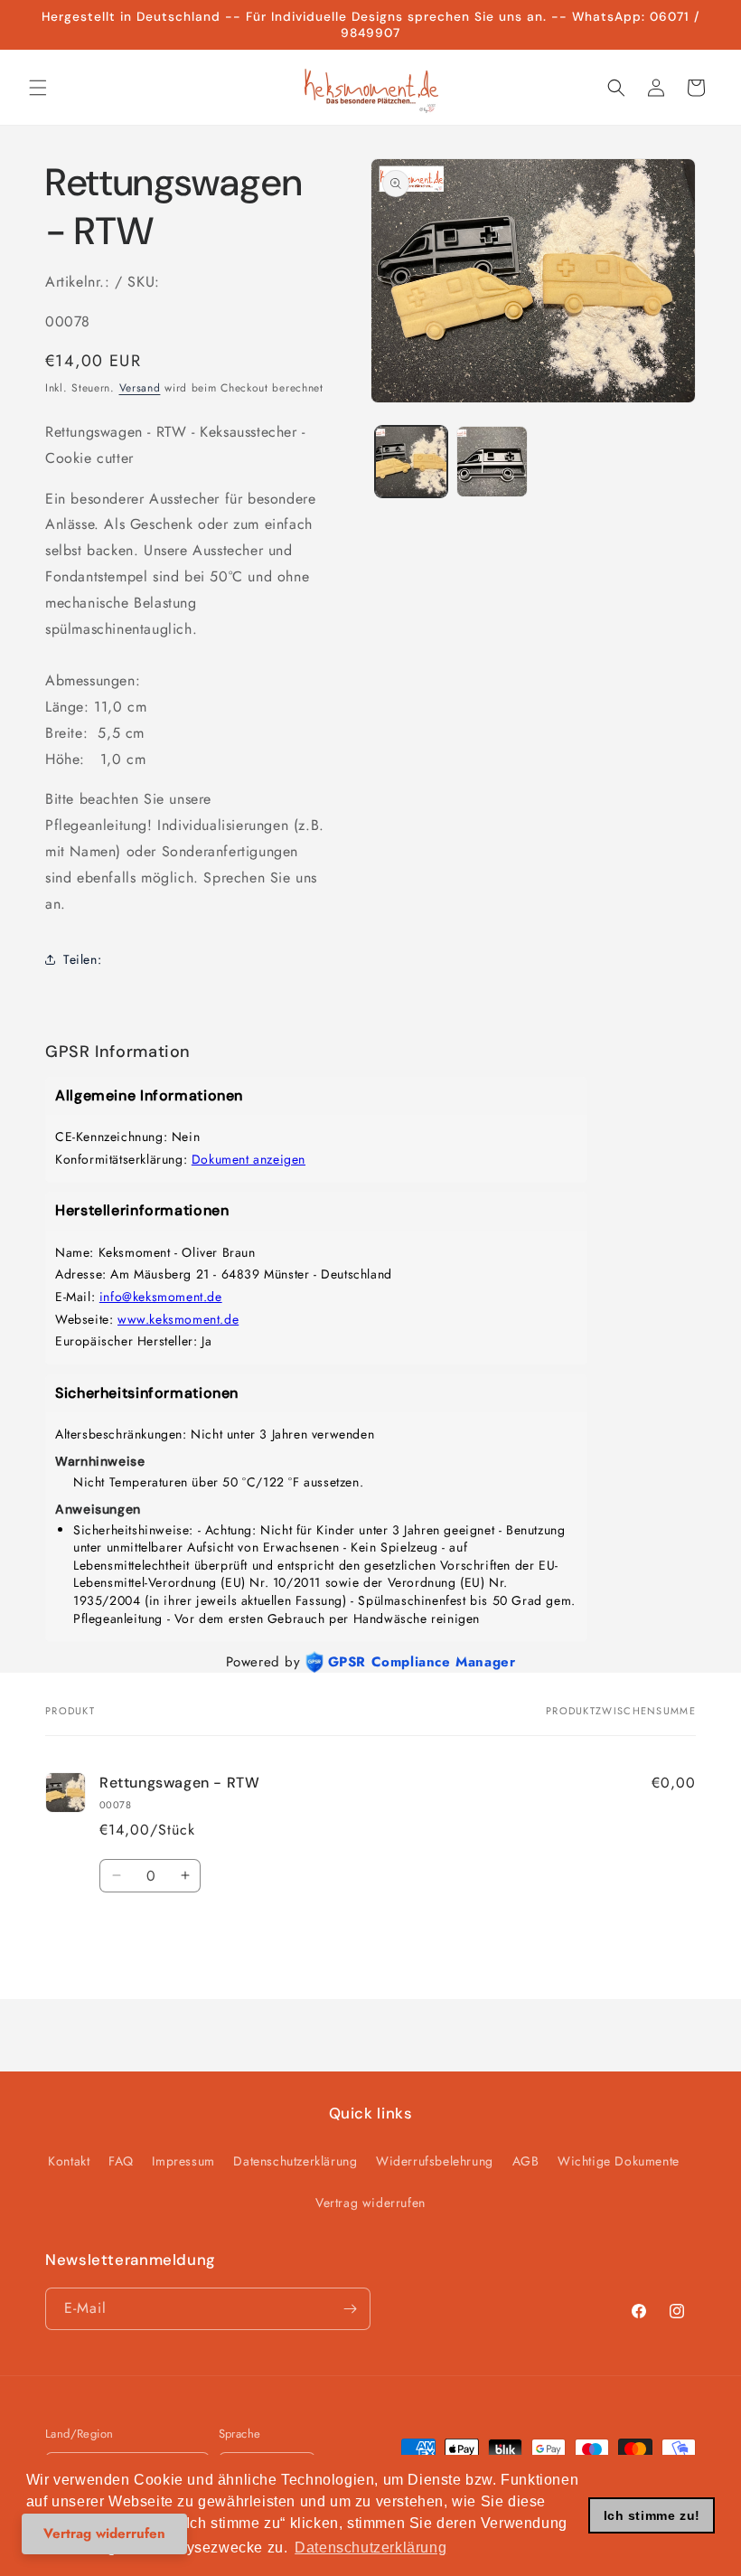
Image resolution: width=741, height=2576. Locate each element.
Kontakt (69, 2161)
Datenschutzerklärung (295, 2161)
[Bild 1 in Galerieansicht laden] (411, 462)
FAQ (121, 2161)
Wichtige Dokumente (619, 2161)
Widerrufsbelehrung (435, 2161)
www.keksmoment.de (178, 1319)
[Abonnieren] (350, 2309)
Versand (140, 388)
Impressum (183, 2161)
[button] (38, 88)
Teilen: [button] (82, 959)
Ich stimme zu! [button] (652, 2515)
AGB (526, 2161)
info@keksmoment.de (161, 1297)
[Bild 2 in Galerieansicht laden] (492, 462)
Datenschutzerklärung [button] (370, 2548)
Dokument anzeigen (249, 1159)
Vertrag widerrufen (370, 2203)
